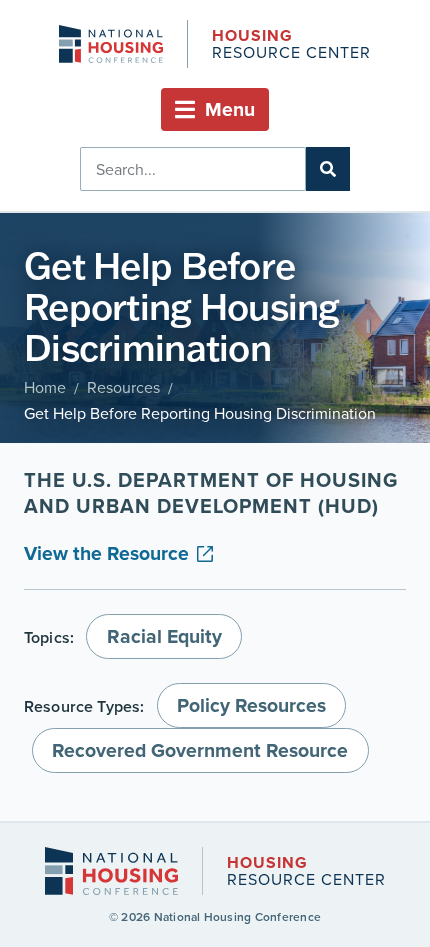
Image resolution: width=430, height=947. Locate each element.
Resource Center (291, 45)
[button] (215, 109)
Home (45, 387)
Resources (123, 387)
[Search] (328, 169)
